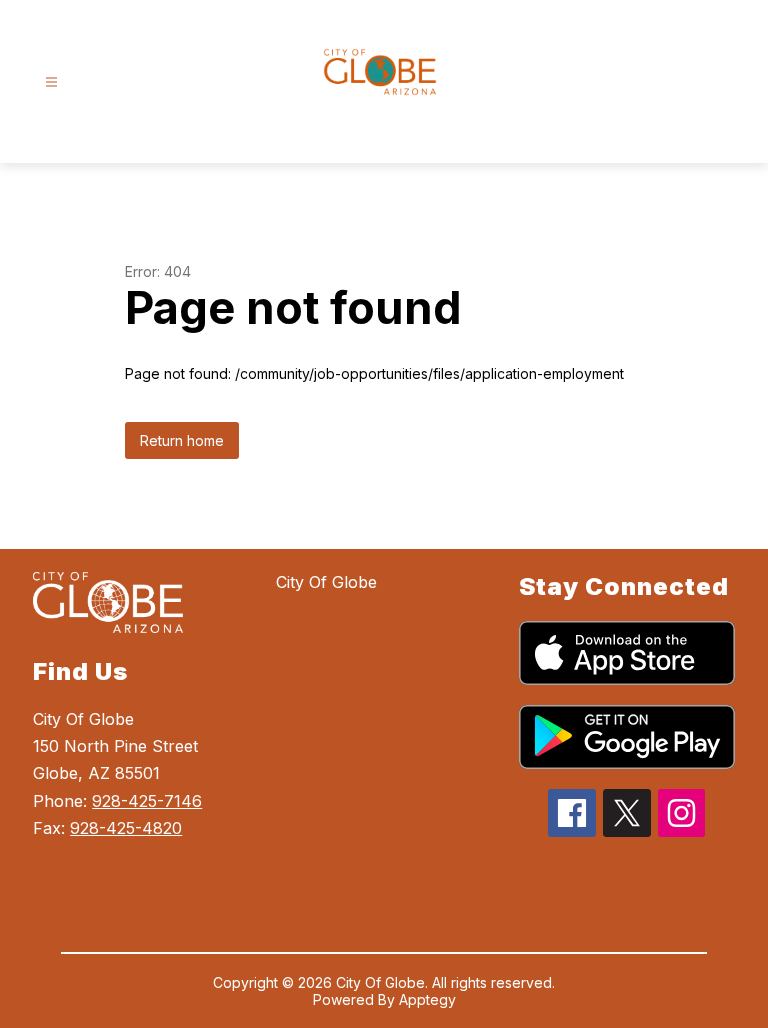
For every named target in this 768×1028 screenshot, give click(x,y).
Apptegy (427, 999)
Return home (182, 440)
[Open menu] (51, 82)
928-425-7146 (147, 801)
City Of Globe (326, 582)
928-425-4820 (126, 828)
